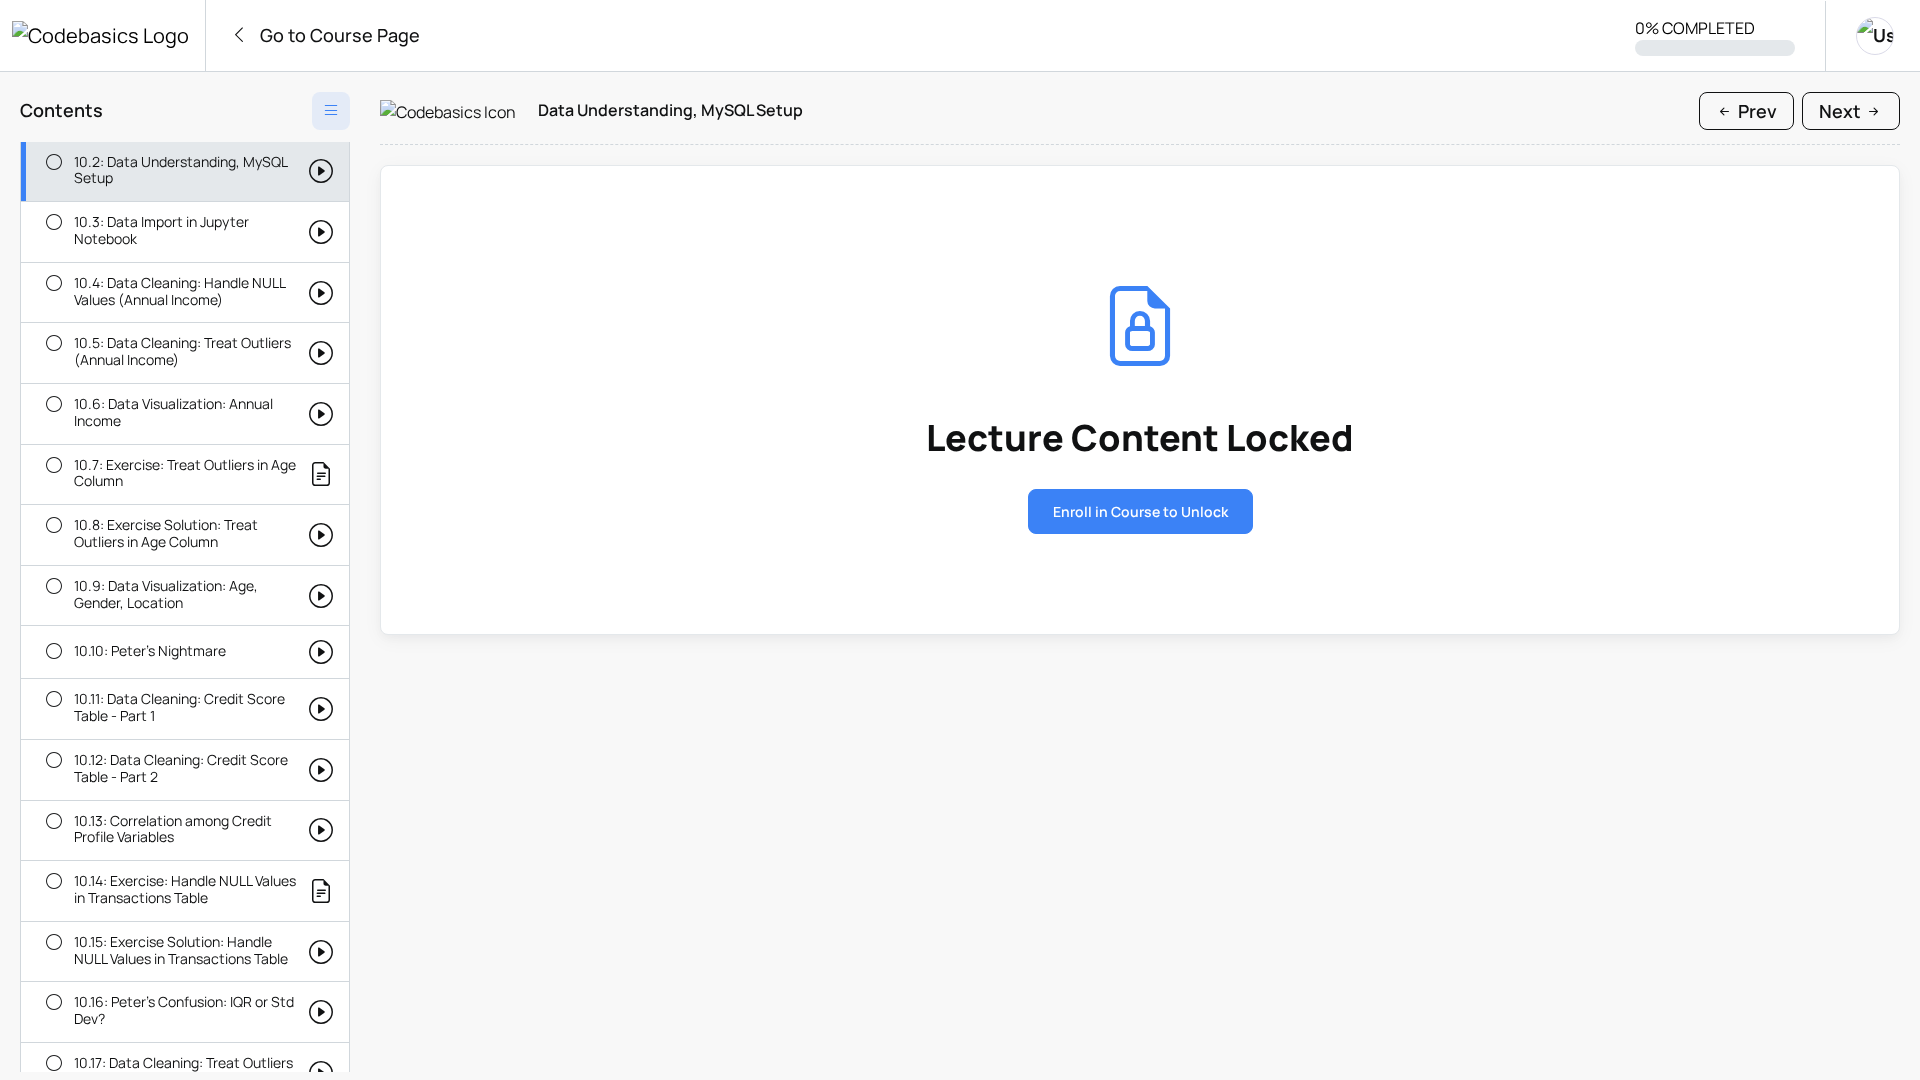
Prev (1755, 111)
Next (1842, 111)
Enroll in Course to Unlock (1140, 511)
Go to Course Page (338, 35)
